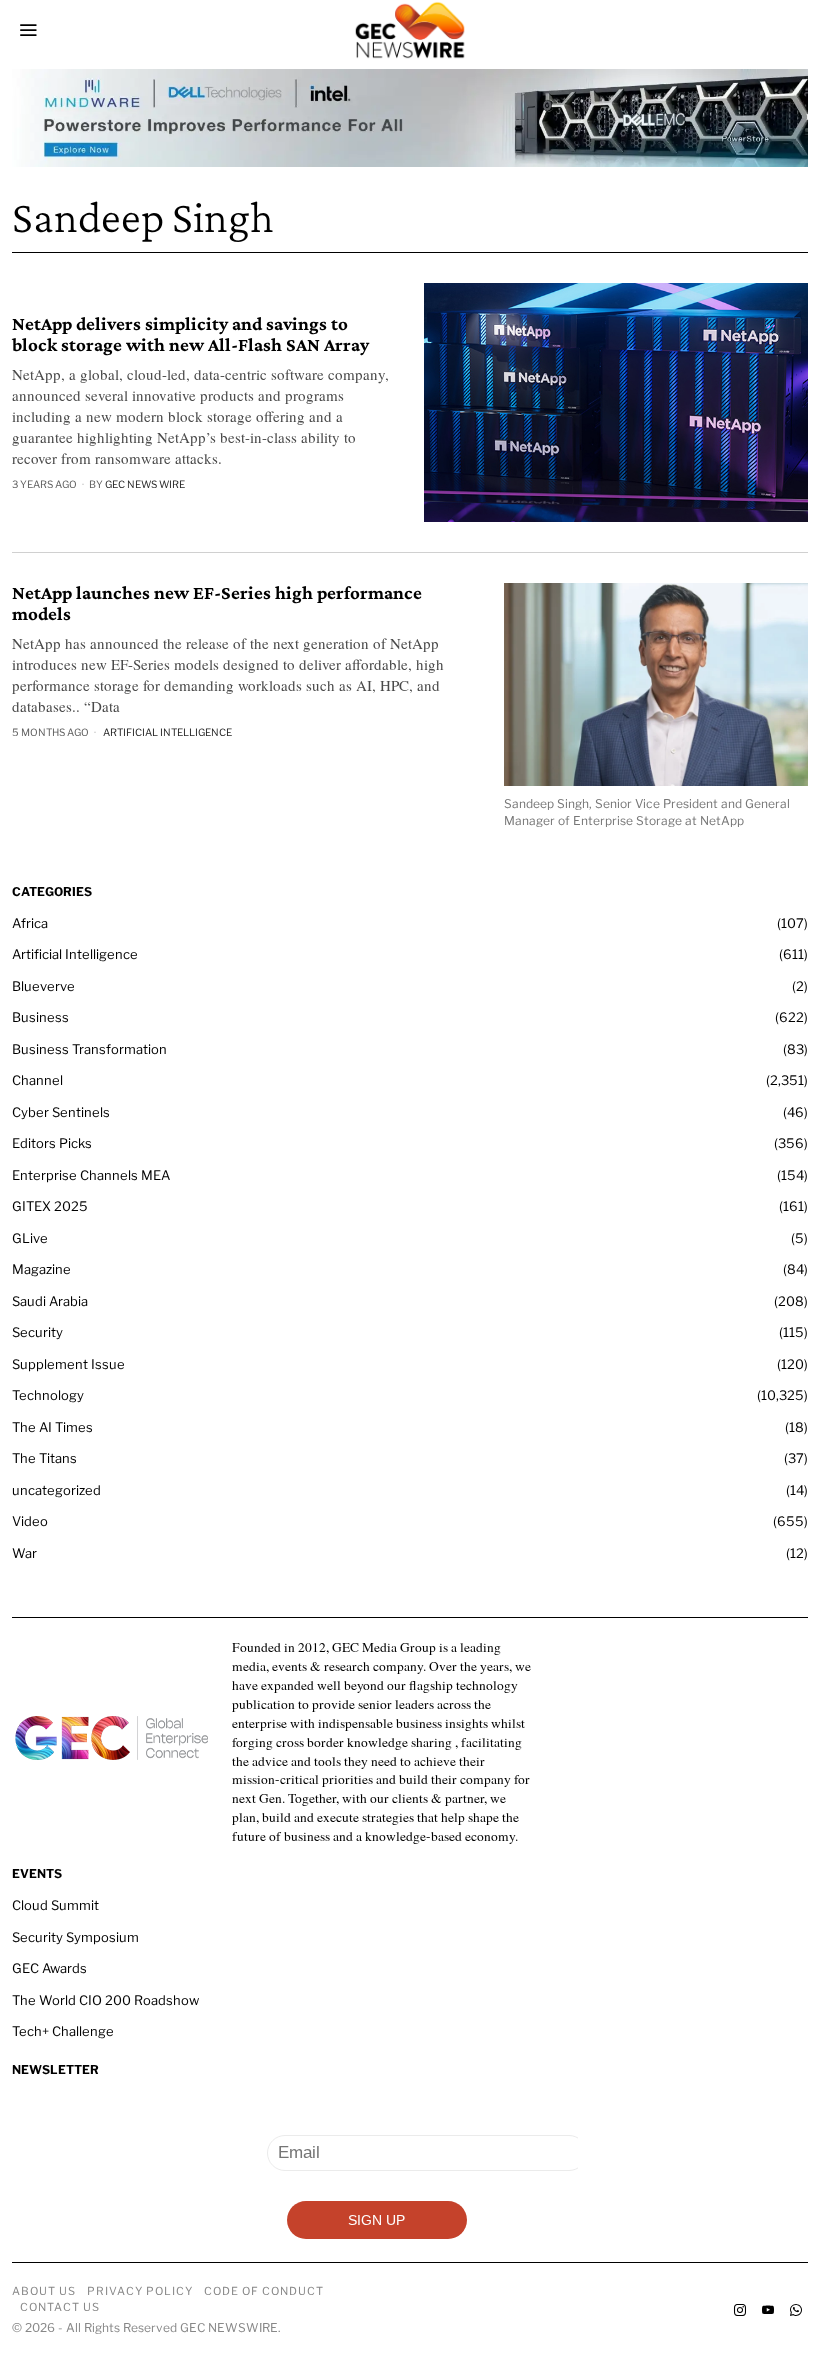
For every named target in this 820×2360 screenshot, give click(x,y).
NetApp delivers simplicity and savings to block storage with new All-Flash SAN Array (192, 334)
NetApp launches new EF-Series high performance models (217, 603)
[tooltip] (740, 2310)
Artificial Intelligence (167, 732)
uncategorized (56, 1490)
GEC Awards (49, 1968)
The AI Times (52, 1427)
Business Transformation (89, 1049)
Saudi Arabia (50, 1301)
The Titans (44, 1458)
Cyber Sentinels (61, 1112)
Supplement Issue (68, 1364)
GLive (30, 1238)
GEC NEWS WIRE (145, 484)
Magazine (41, 1269)
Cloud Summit (55, 1905)
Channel (37, 1080)
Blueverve (43, 986)
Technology (48, 1395)
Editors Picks (52, 1143)
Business (40, 1017)
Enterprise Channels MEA (91, 1175)
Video (30, 1521)
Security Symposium (75, 1937)
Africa (30, 923)
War (24, 1553)
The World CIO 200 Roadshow (105, 2000)
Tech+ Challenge (63, 2031)
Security (37, 1332)
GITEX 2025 (50, 1206)
